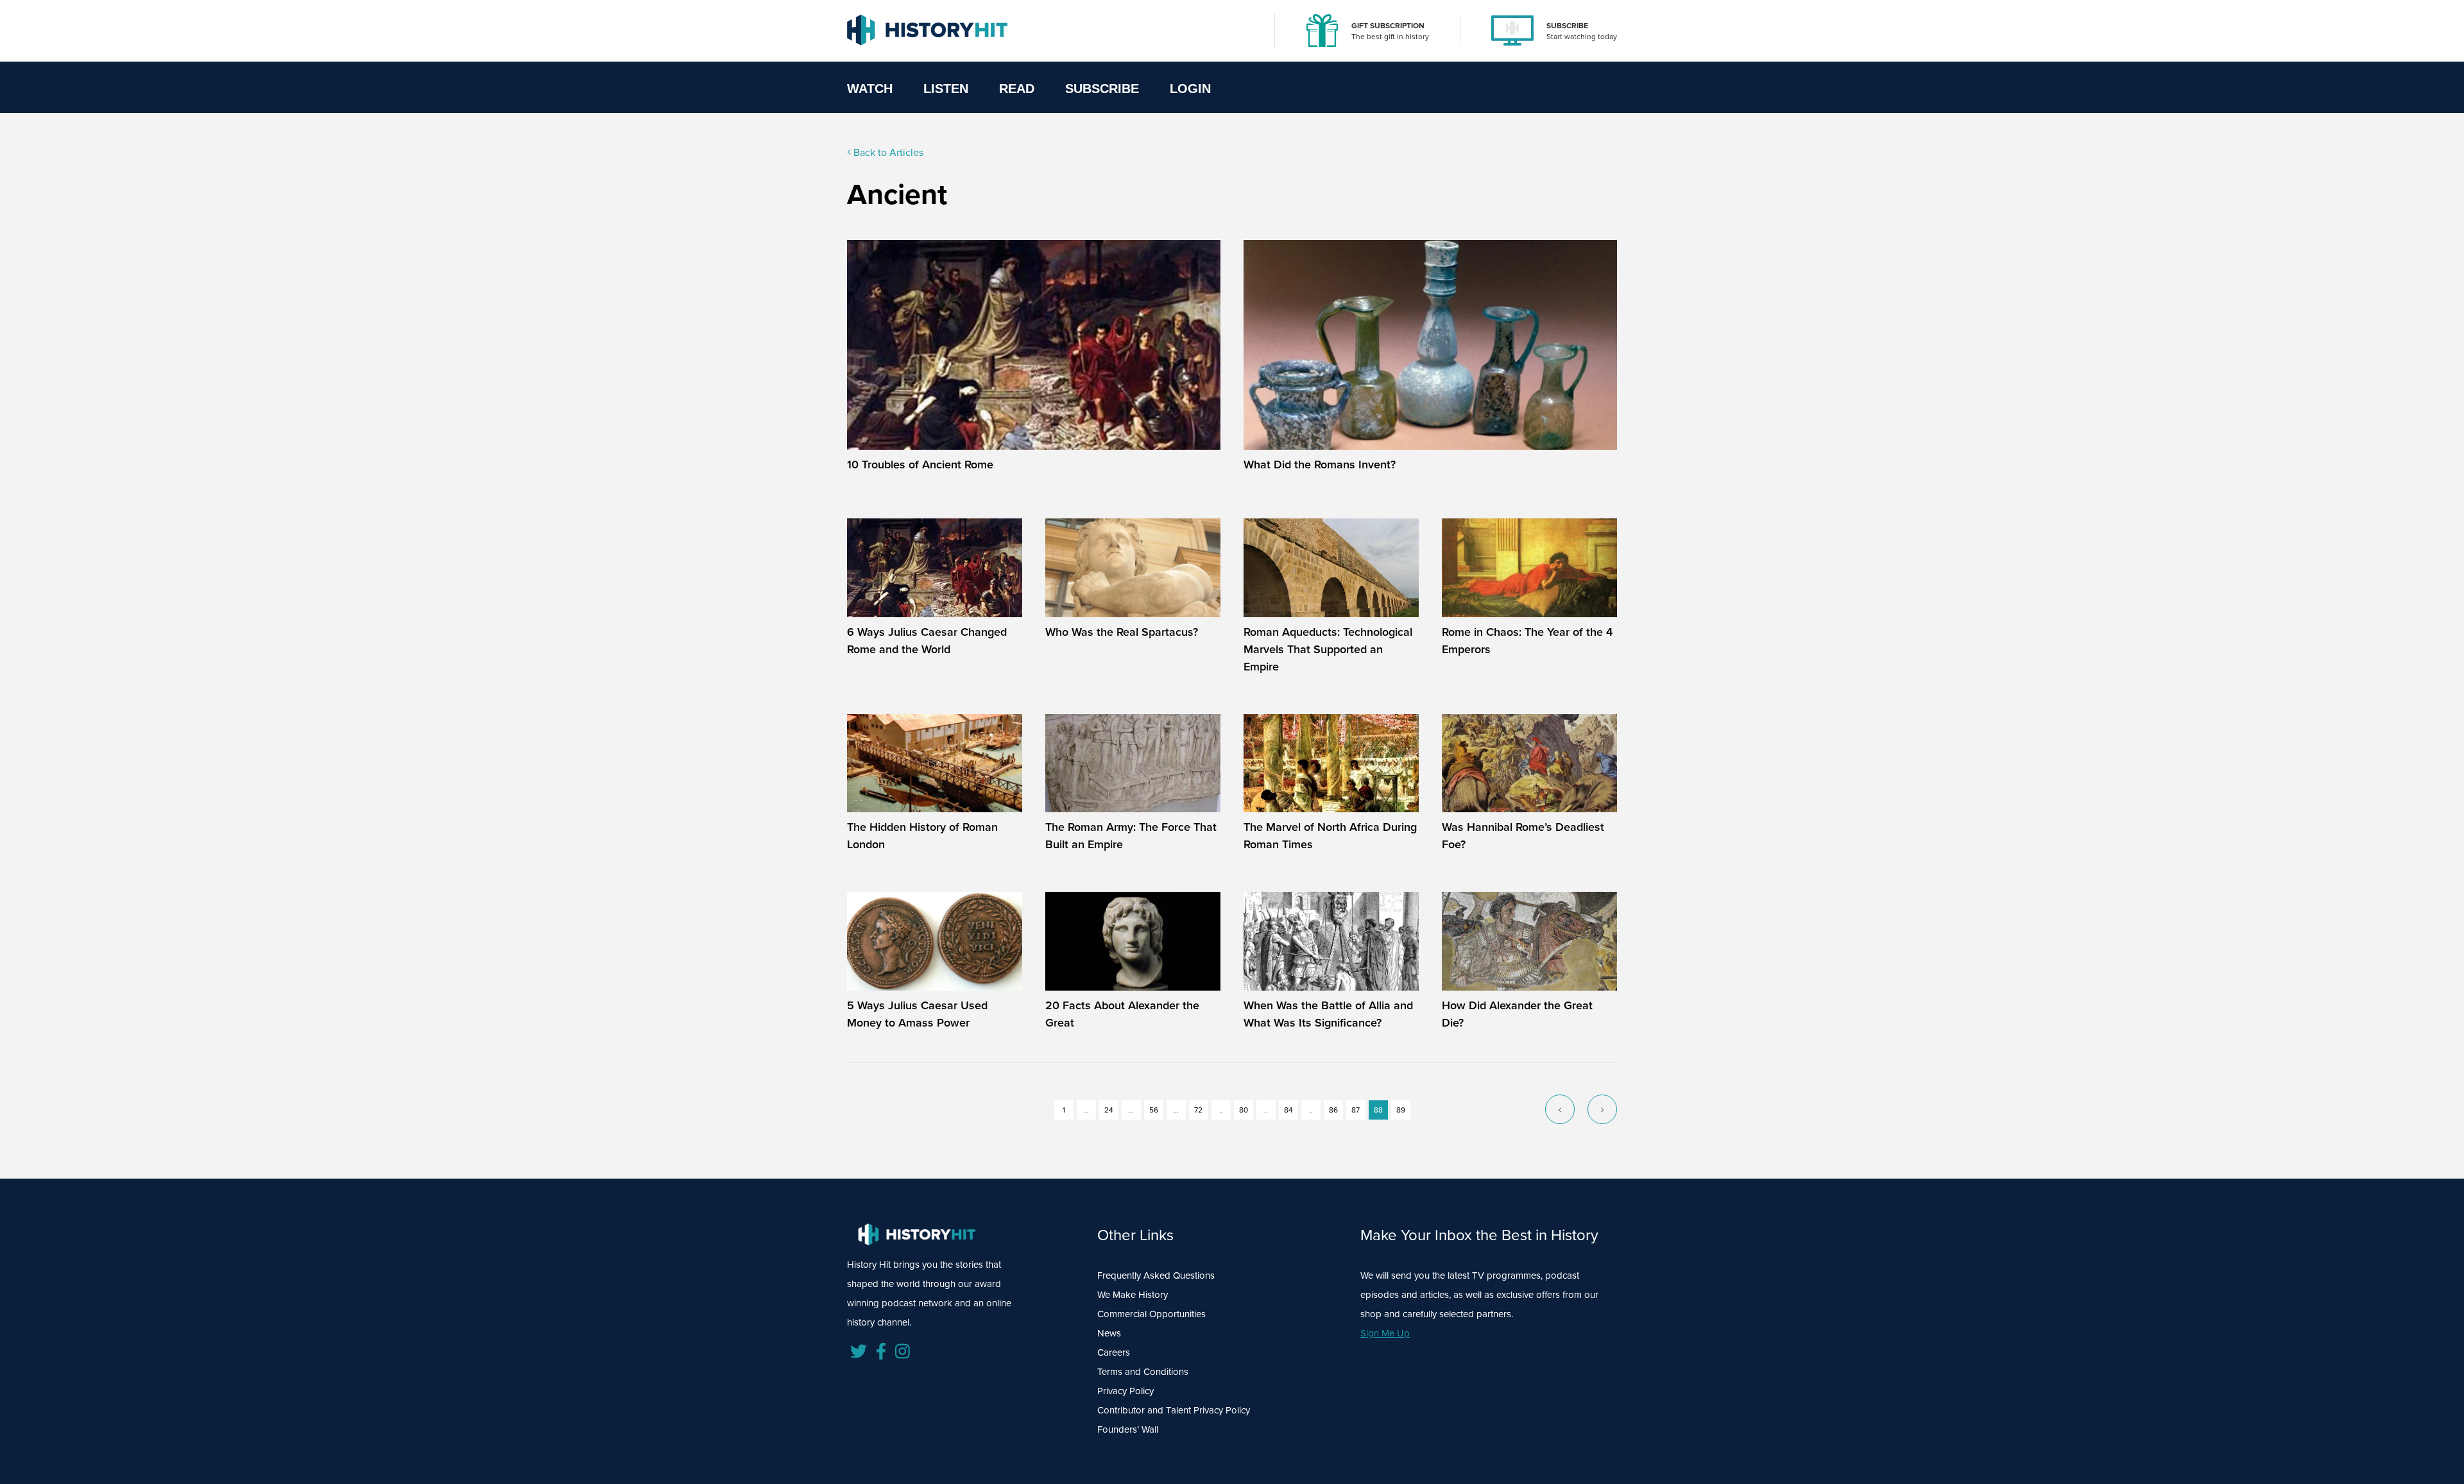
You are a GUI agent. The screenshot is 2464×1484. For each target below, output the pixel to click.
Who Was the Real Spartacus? (1122, 632)
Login (1190, 89)
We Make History (1133, 1295)
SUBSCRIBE (1567, 26)
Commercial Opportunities (1151, 1314)
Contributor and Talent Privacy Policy (1174, 1410)
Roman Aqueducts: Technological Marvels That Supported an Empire (1328, 649)
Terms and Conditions (1143, 1372)
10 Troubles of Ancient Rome (920, 465)
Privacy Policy (1125, 1391)
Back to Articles (887, 152)
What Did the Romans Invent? (1320, 465)
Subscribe (1102, 89)
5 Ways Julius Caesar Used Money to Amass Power (917, 1014)
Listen (946, 89)
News (1109, 1333)
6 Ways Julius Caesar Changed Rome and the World (927, 641)
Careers (1114, 1352)
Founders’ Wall (1128, 1429)
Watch (870, 89)
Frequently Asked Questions (1156, 1275)
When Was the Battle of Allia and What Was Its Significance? (1328, 1014)
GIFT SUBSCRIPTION (1388, 26)
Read (1017, 89)
